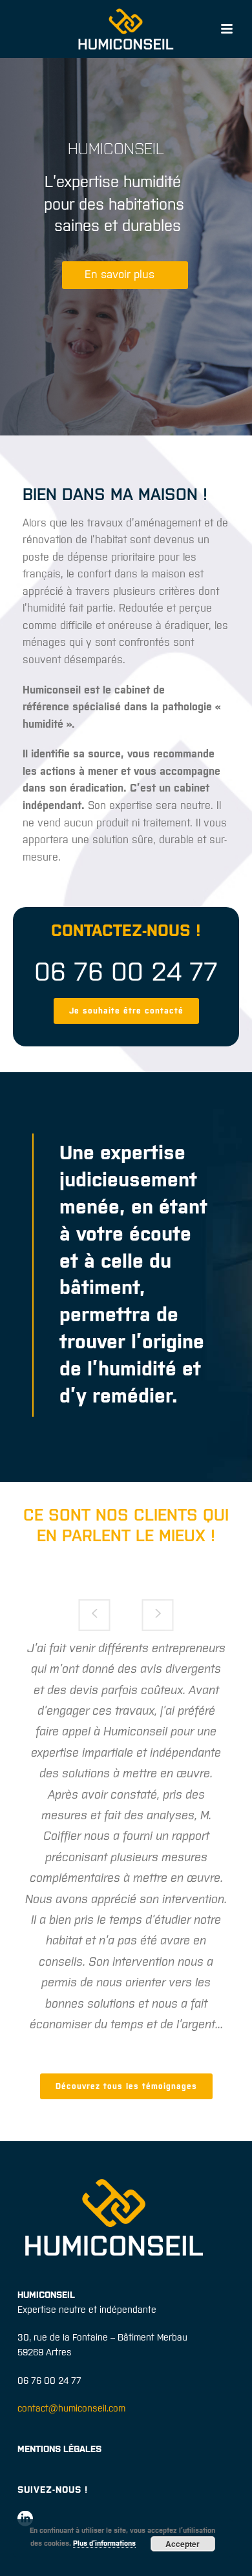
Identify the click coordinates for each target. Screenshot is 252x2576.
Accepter (183, 2544)
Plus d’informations (104, 2543)
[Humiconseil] (126, 29)
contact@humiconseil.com (71, 2408)
